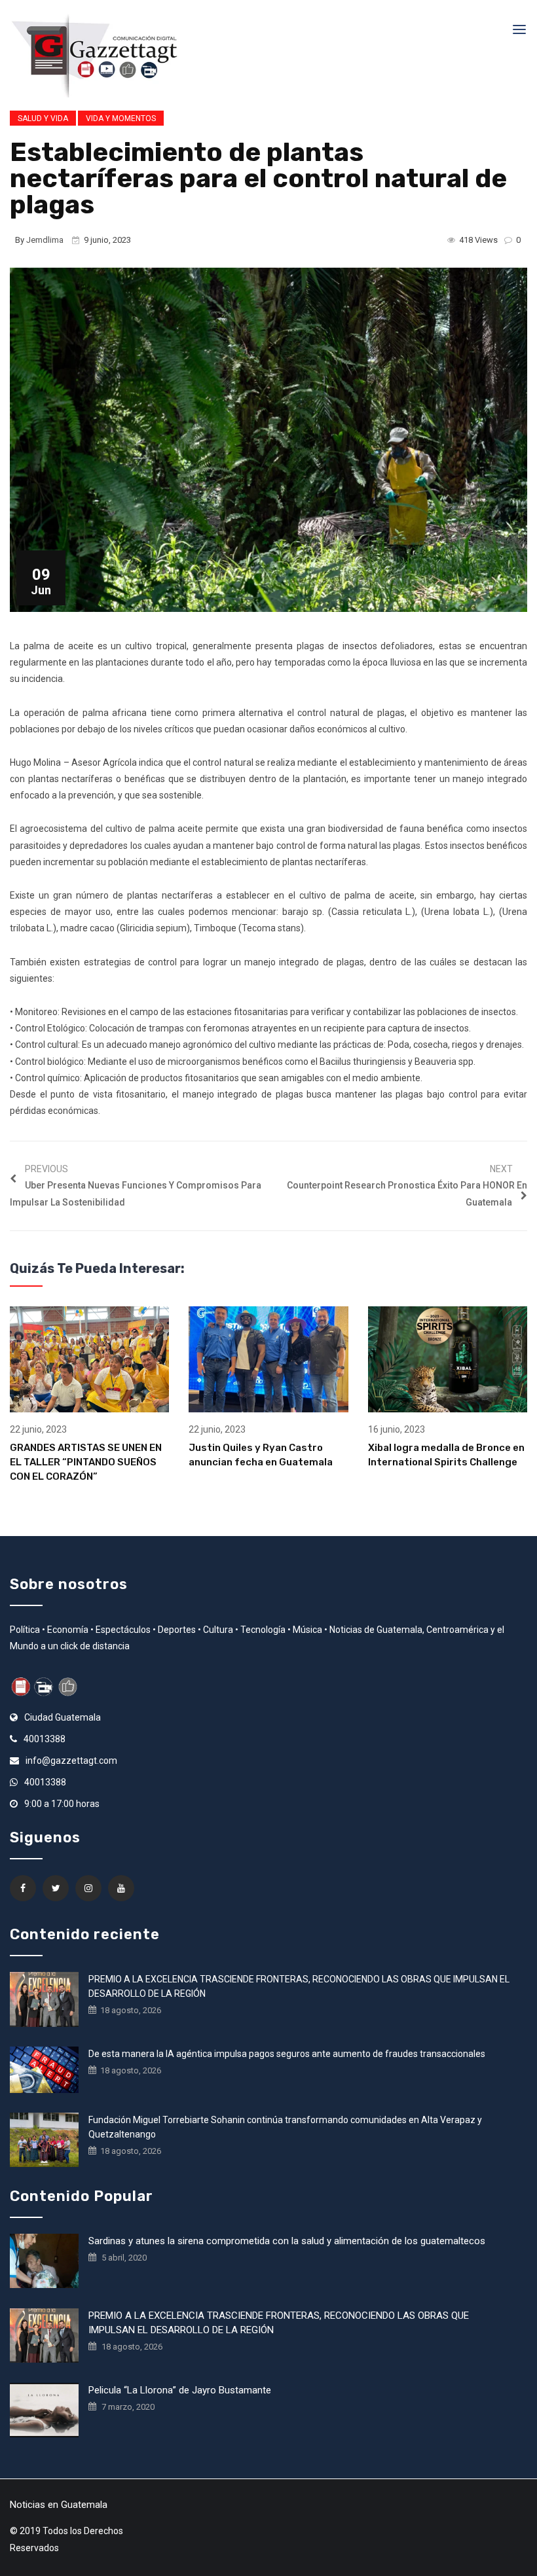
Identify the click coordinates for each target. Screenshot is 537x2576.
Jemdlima (45, 240)
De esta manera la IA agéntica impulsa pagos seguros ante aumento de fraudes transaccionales (287, 2054)
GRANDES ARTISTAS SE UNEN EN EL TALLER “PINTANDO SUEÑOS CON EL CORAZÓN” (86, 1462)
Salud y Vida (43, 118)
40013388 (45, 1739)
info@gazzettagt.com (71, 1761)
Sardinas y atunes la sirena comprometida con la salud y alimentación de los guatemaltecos (287, 2241)
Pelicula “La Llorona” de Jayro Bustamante (180, 2390)
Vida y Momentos (121, 118)
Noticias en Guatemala (59, 2505)
